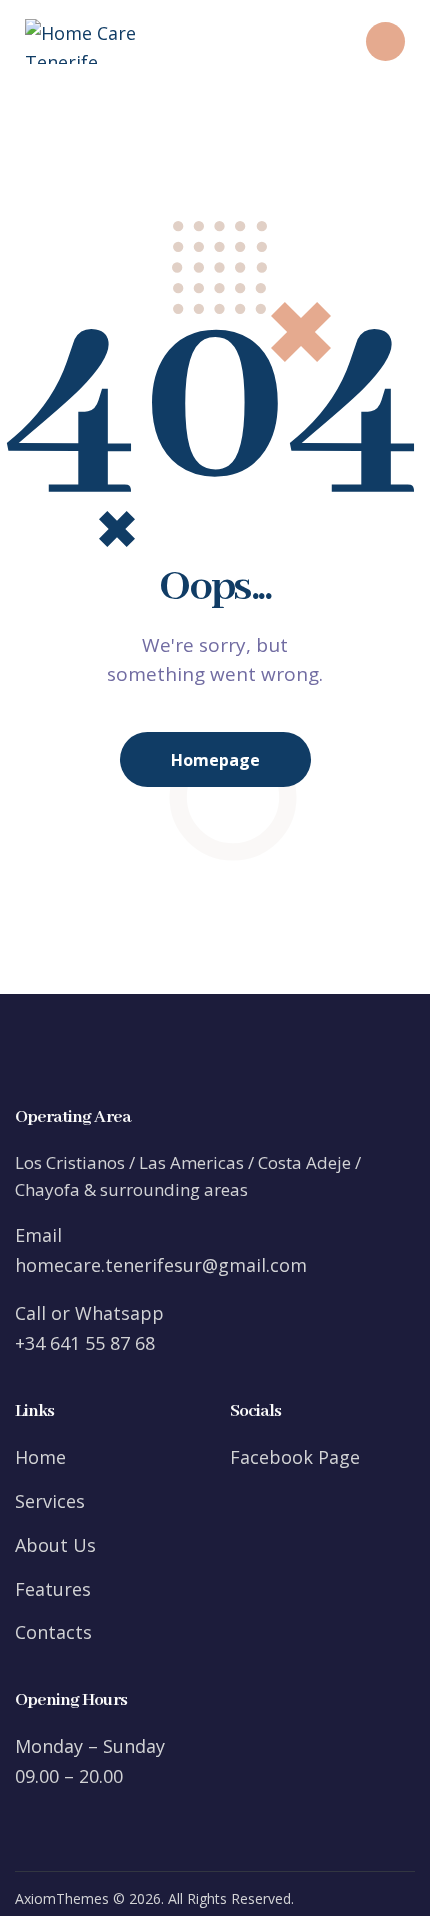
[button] (291, 41)
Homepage (215, 760)
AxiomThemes (62, 1898)
